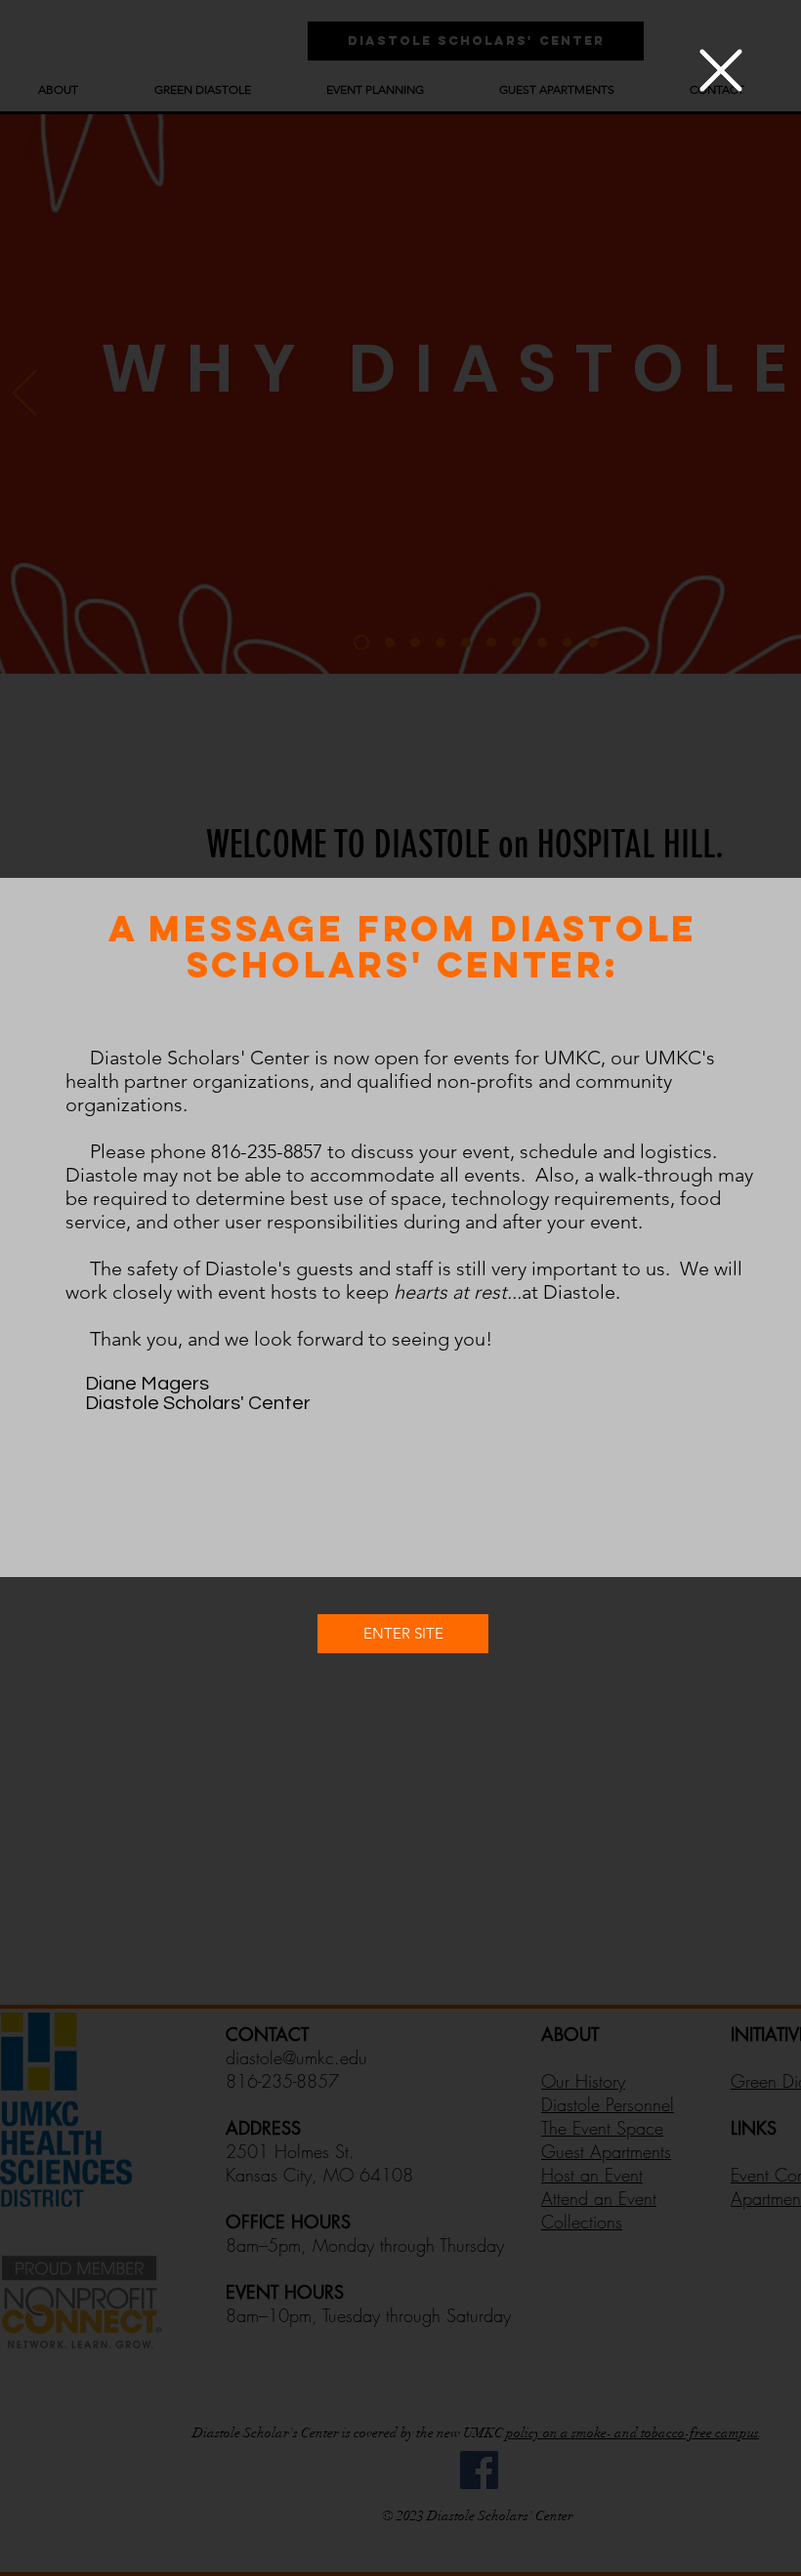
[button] (721, 70)
